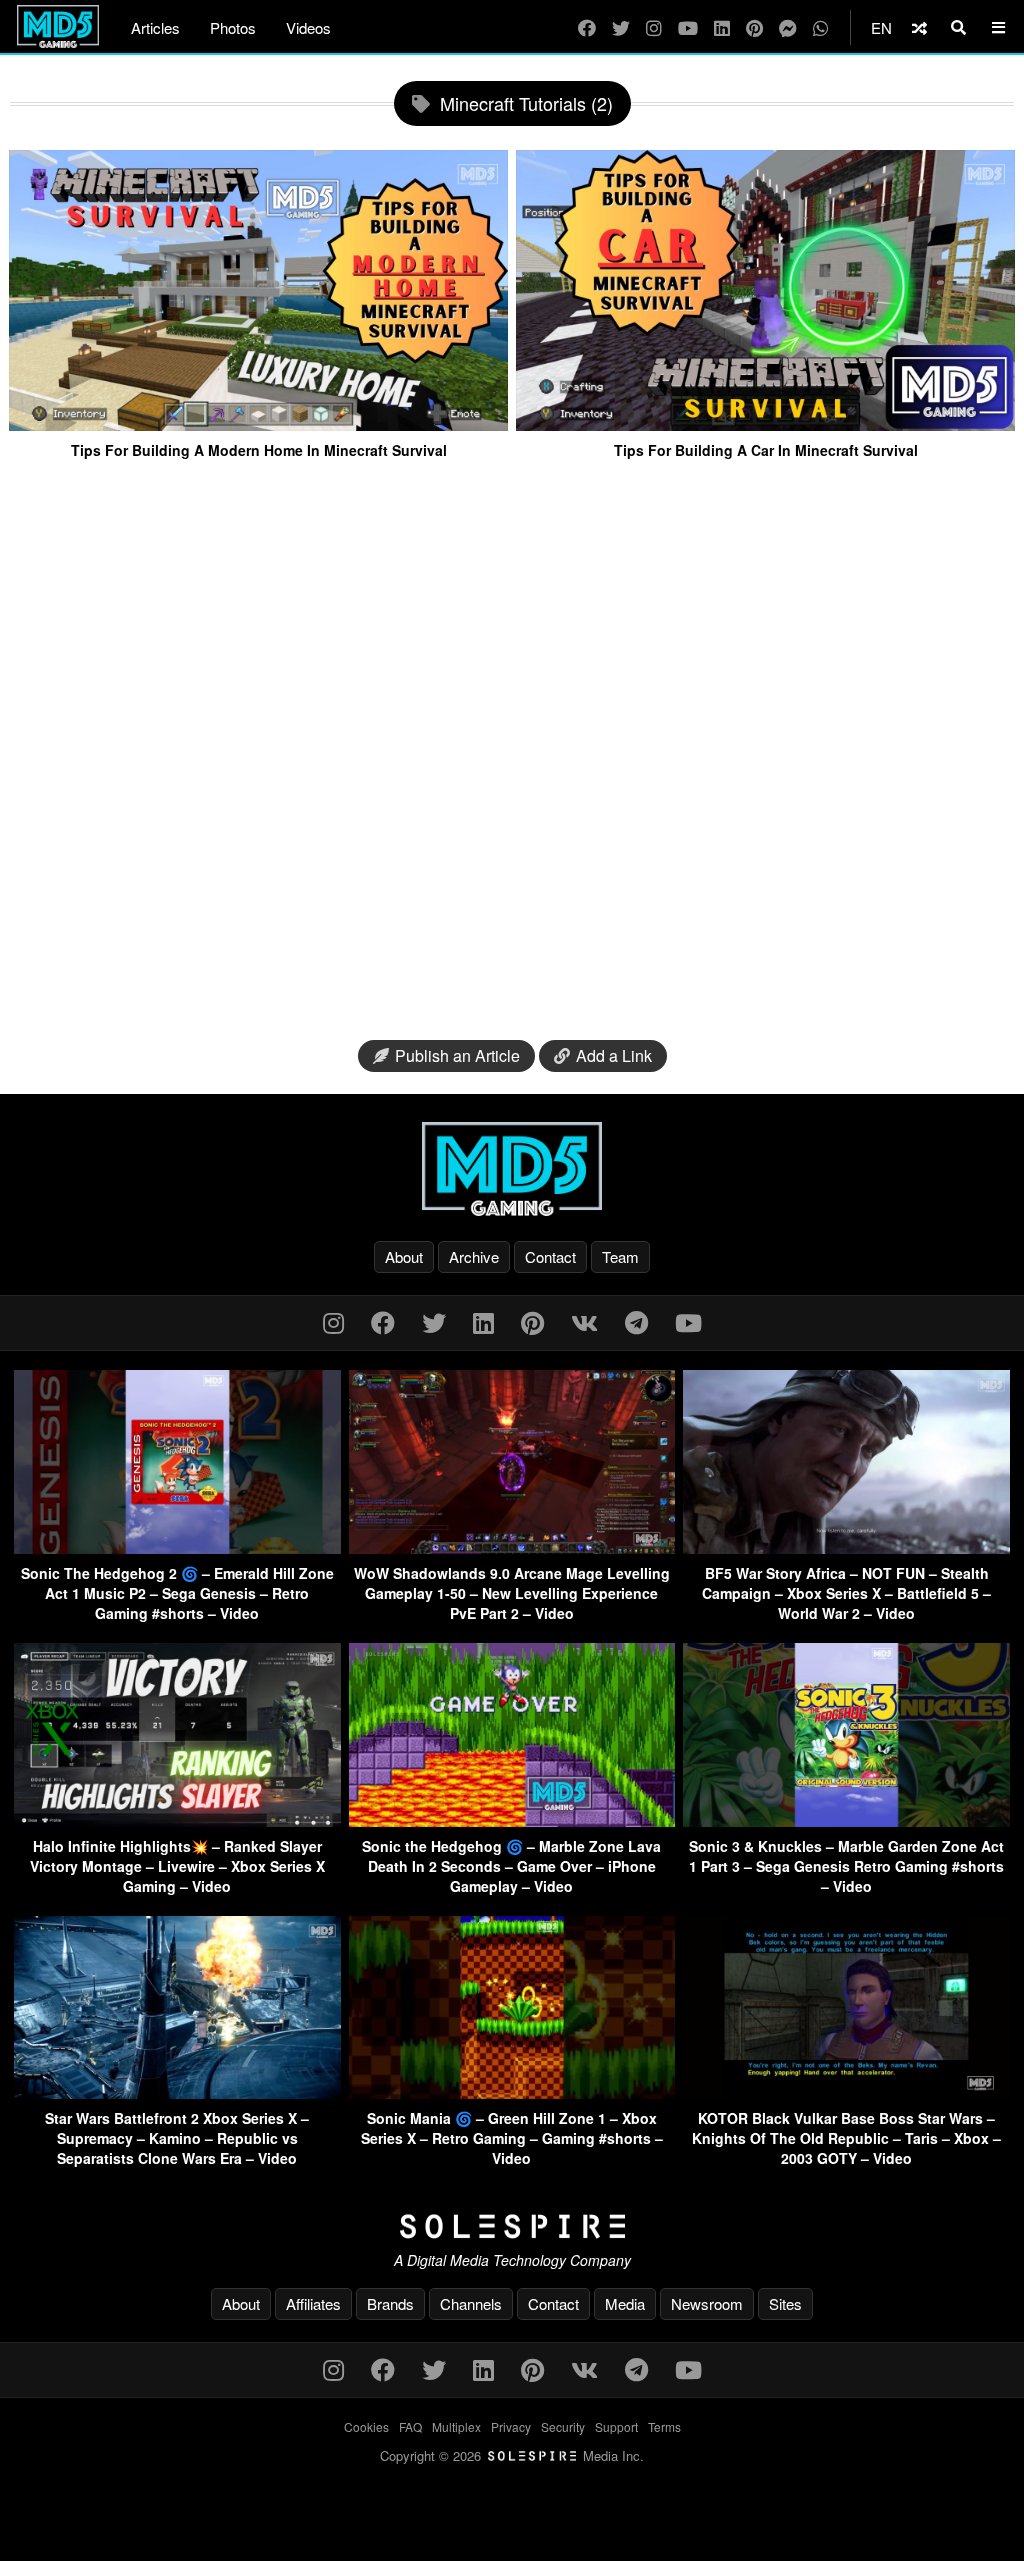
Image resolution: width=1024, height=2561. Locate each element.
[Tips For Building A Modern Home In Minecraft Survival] (258, 423)
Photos (233, 27)
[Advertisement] (512, 752)
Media (625, 2303)
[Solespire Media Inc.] (512, 2227)
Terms (664, 2426)
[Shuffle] (919, 27)
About (404, 1256)
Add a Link (614, 1055)
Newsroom (707, 2303)
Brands (390, 2303)
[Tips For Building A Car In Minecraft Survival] (765, 423)
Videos (308, 27)
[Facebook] (587, 27)
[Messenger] (788, 27)
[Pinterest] (754, 27)
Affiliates (313, 2303)
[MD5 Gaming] (512, 1169)
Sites (785, 2303)
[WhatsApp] (821, 27)
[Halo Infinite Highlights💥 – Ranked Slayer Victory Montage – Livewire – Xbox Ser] (177, 1820)
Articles (155, 27)
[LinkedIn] (722, 27)
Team (620, 1256)
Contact (550, 1256)
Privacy (511, 2426)
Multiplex (456, 2426)
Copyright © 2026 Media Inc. (512, 2455)
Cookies (366, 2426)
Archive (474, 1256)
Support (616, 2426)
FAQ (410, 2426)
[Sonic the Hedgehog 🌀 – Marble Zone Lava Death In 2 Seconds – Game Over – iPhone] (512, 1820)
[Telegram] (636, 1321)
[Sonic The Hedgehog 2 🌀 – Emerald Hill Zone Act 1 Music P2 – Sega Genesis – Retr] (177, 1547)
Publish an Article (457, 1055)
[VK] (584, 1321)
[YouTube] (688, 27)
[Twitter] (621, 27)
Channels (471, 2303)
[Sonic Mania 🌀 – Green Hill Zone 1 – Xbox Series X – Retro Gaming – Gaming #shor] (512, 2092)
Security (563, 2426)
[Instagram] (654, 27)
